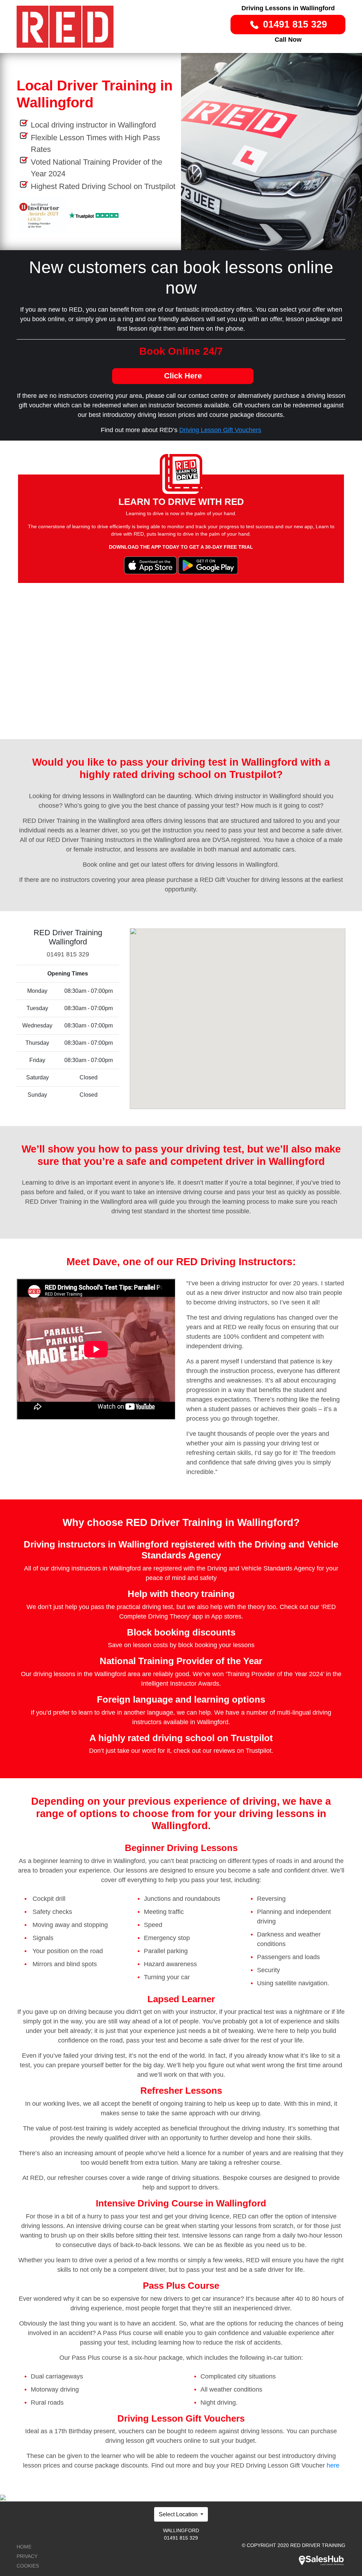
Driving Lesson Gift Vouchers (220, 430)
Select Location (179, 2514)
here (333, 2465)
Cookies (28, 2566)
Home (24, 2547)
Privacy (27, 2556)
